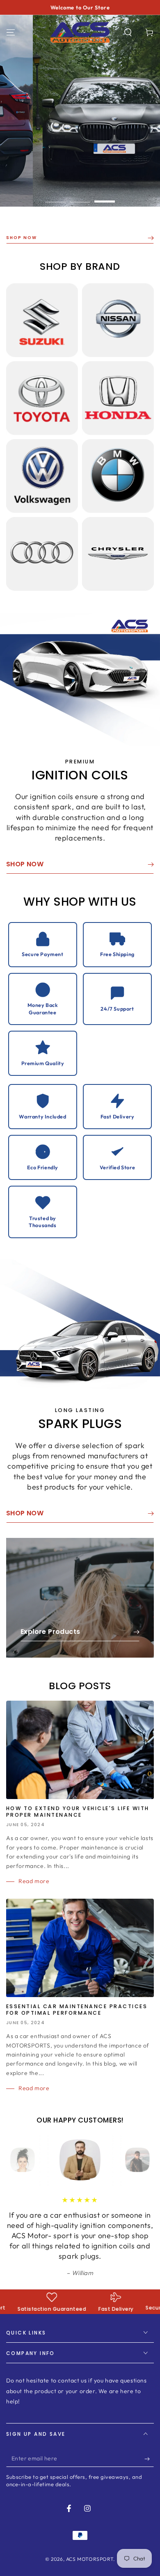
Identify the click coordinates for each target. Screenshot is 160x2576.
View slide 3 (105, 197)
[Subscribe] (149, 2492)
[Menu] (11, 32)
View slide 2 (80, 197)
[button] (128, 32)
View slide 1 (55, 197)
